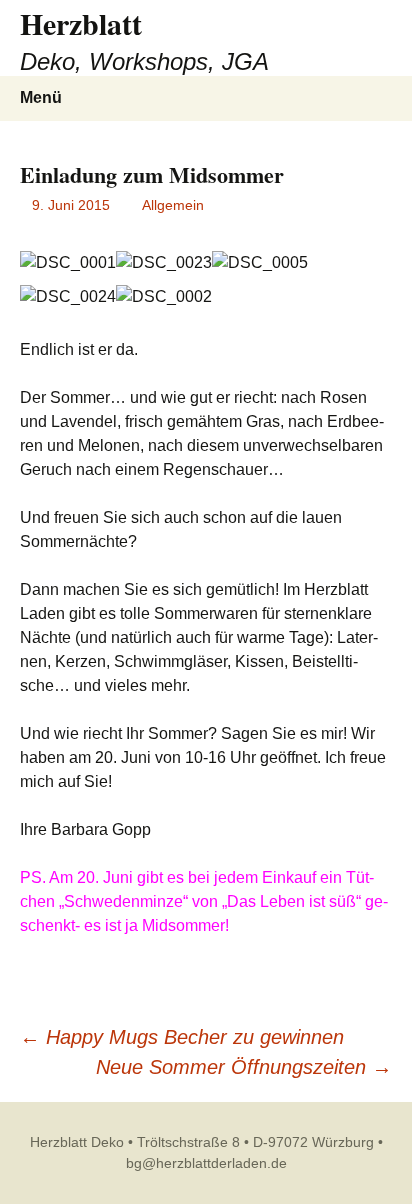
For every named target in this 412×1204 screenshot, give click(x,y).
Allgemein (173, 205)
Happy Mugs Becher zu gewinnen (182, 1037)
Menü (41, 97)
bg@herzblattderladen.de (206, 1163)
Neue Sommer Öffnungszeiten (244, 1067)
